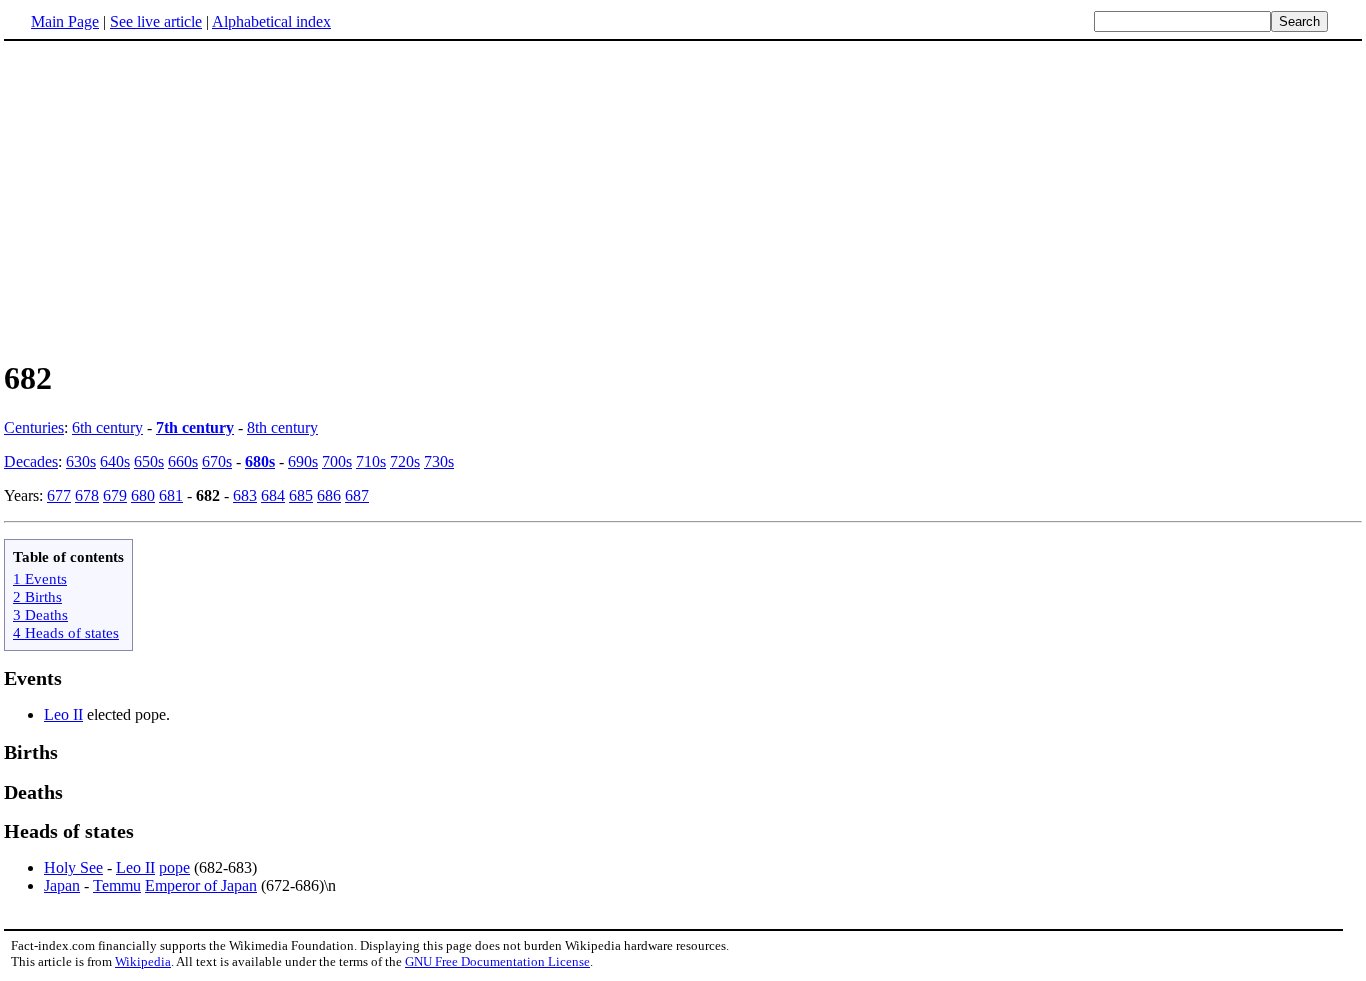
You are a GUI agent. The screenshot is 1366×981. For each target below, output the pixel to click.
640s (115, 461)
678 (87, 495)
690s (303, 461)
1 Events (40, 578)
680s (260, 461)
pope (174, 867)
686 (329, 495)
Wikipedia (143, 961)
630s (81, 461)
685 (301, 495)
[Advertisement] (172, 199)
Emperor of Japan (201, 885)
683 (245, 495)
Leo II (63, 714)
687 (357, 495)
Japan (62, 885)
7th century (195, 427)
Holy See (73, 867)
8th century (282, 427)
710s (371, 461)
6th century (107, 427)
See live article (156, 21)
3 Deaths (40, 614)
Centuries (34, 427)
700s (337, 461)
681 (171, 495)
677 (59, 495)
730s (439, 461)
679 (115, 495)
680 (143, 495)
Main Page (65, 21)
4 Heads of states (66, 632)
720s (405, 461)
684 (273, 495)
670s (217, 461)
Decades (31, 461)
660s (183, 461)
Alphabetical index (271, 21)
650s (149, 461)
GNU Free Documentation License (497, 961)
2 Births (37, 596)
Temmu (117, 885)
